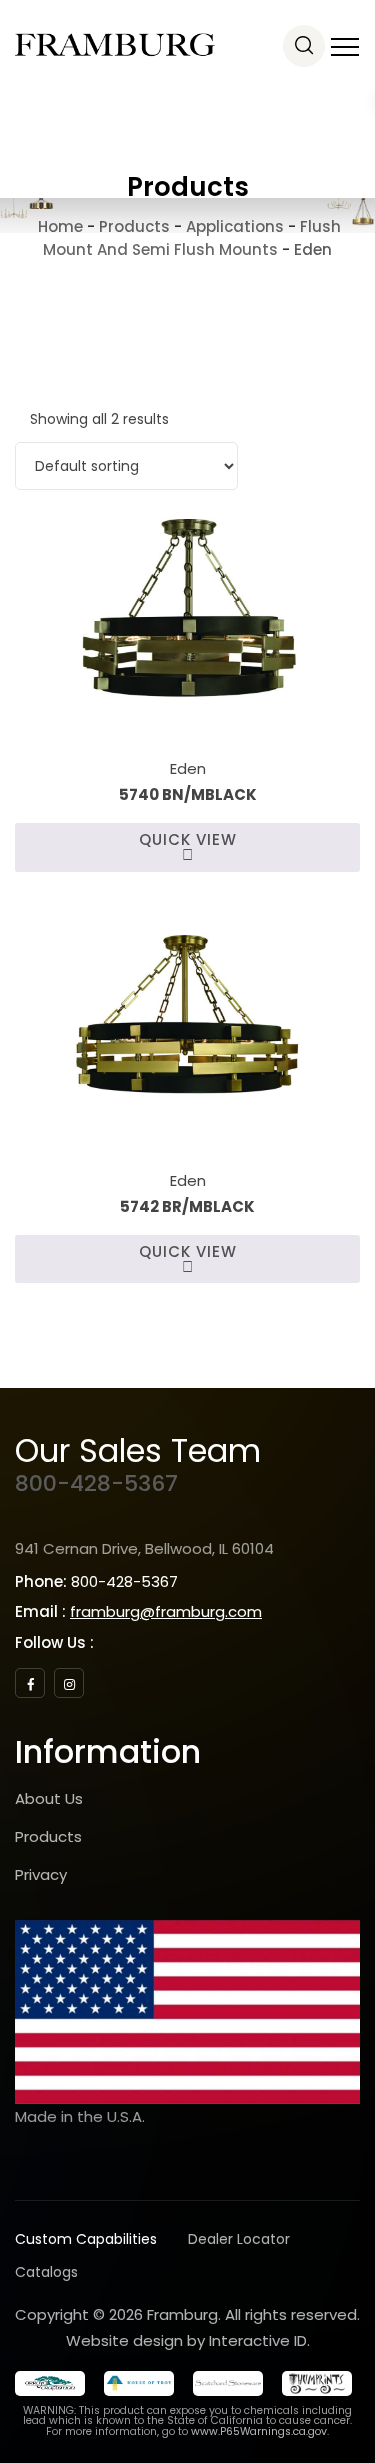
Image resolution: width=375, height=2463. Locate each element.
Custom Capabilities (86, 2239)
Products (48, 1836)
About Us (49, 1798)
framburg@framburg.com (166, 1611)
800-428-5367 (96, 1483)
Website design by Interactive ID (186, 2340)
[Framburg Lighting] (115, 45)
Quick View (188, 839)
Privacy (41, 1874)
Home (58, 226)
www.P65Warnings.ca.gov (259, 2431)
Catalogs (46, 2272)
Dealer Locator (239, 2239)
